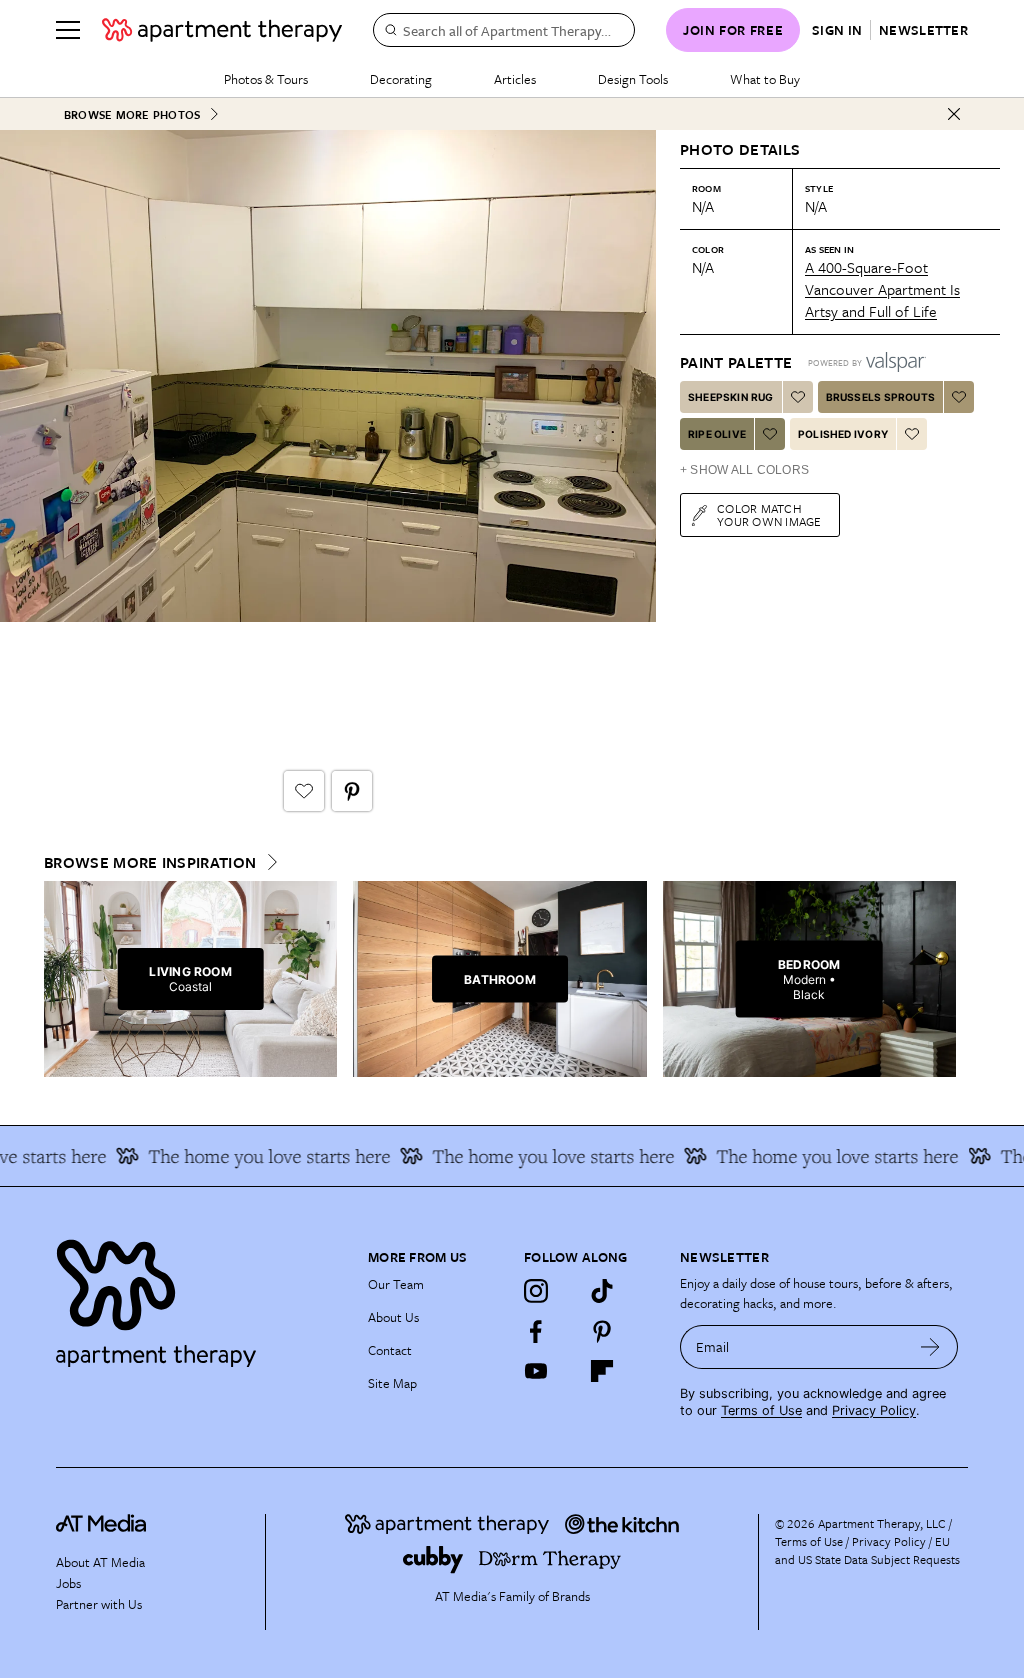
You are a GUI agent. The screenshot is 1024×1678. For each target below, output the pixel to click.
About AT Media (100, 1562)
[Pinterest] (602, 1331)
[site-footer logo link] (101, 1526)
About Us (393, 1317)
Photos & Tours (266, 79)
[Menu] (68, 30)
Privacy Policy (874, 1410)
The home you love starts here (254, 1156)
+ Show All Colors (744, 470)
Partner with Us (99, 1604)
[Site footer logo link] (200, 1298)
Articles (515, 79)
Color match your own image (769, 514)
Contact (390, 1350)
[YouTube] (536, 1371)
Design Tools (633, 79)
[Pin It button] (352, 791)
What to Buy (765, 79)
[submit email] (930, 1347)
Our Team (396, 1284)
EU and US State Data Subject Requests (867, 1550)
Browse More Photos (132, 114)
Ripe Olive (717, 434)
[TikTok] (602, 1291)
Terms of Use (761, 1410)
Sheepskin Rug (731, 397)
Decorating (401, 79)
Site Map (392, 1383)
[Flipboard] (602, 1371)
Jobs (68, 1583)
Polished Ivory (843, 434)
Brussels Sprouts (880, 397)
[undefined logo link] (222, 30)
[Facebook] (536, 1331)
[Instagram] (536, 1291)
